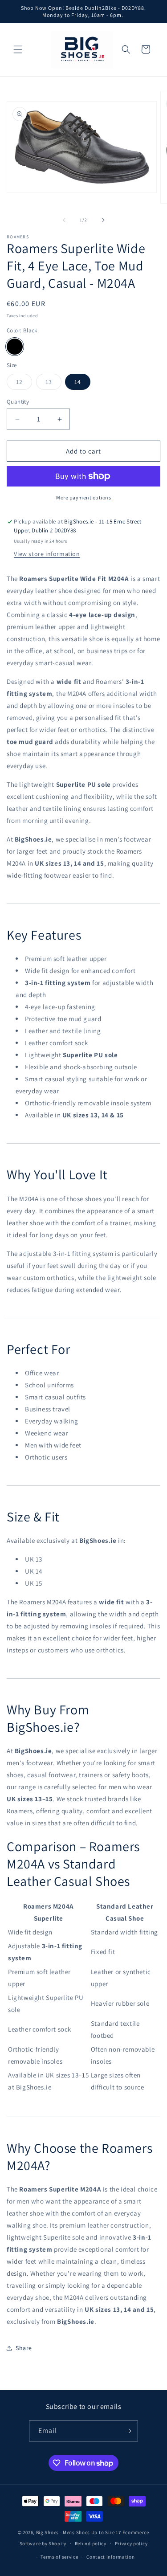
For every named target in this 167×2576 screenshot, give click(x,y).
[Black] (15, 347)
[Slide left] (64, 220)
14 (78, 382)
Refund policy (91, 2543)
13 (53, 384)
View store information (47, 554)
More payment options (83, 497)
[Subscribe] (128, 2431)
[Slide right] (103, 220)
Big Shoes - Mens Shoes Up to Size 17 (79, 2532)
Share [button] (24, 2348)
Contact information (110, 2557)
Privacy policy (131, 2543)
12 (24, 384)
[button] (18, 49)
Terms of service (59, 2557)
